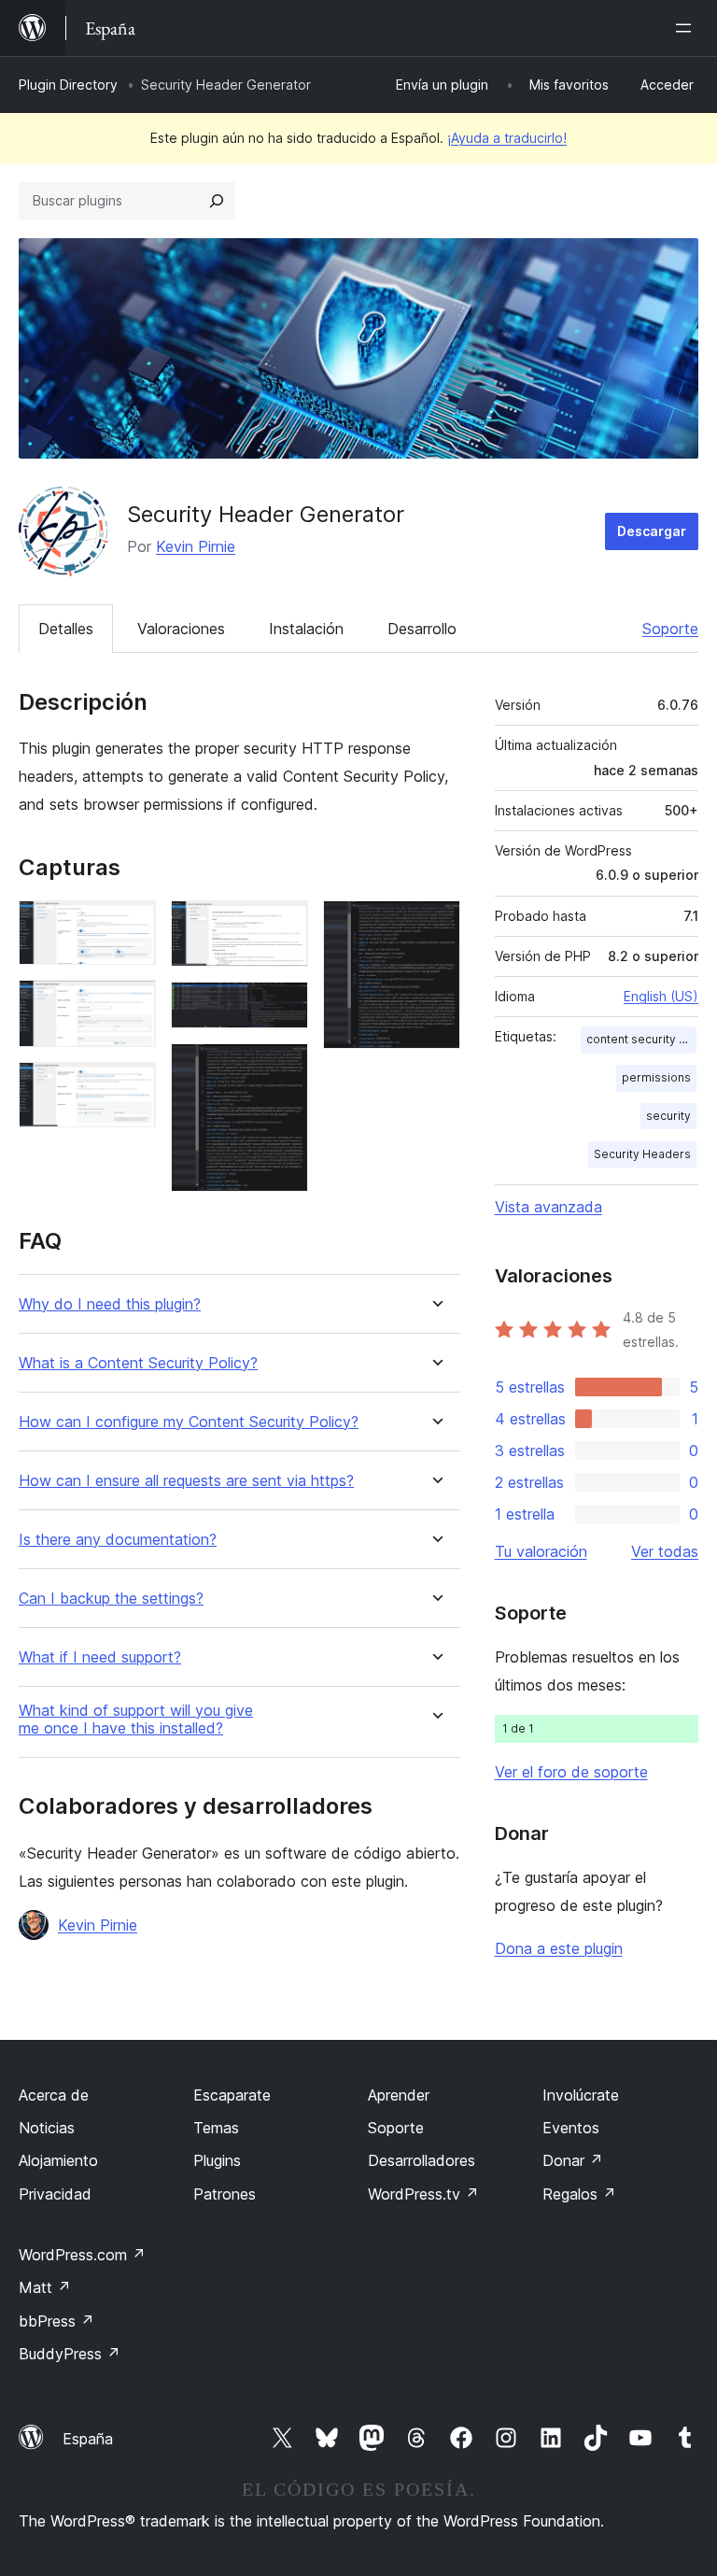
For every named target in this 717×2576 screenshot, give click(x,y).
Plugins (217, 2160)
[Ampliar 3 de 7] (131, 1087)
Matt (45, 2287)
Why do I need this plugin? (110, 1304)
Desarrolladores (422, 2160)
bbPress (56, 2321)
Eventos (571, 2128)
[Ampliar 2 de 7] (131, 1005)
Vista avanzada (548, 1207)
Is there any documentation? (118, 1540)
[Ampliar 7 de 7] (435, 926)
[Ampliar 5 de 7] (283, 1007)
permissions (656, 1077)
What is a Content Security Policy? (138, 1363)
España (88, 2439)
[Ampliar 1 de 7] (131, 926)
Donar (573, 2160)
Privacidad (55, 2194)
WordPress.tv (423, 2194)
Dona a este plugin (559, 1948)
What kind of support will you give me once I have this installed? (136, 1720)
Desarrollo (422, 629)
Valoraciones (181, 629)
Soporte (670, 629)
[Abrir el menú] (687, 28)
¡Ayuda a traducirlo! (507, 138)
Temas (216, 2128)
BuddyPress (70, 2354)
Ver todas (665, 1551)
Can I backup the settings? (111, 1599)
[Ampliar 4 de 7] (283, 926)
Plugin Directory (68, 85)
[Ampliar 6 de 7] (283, 1069)
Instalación (306, 629)
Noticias (47, 2128)
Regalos (579, 2194)
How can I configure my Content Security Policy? (189, 1422)
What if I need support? (100, 1657)
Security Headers (642, 1154)
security (668, 1116)
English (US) (661, 996)
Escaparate (232, 2095)
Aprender (399, 2095)
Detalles (66, 629)
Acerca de (54, 2095)
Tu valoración (541, 1551)
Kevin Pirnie (196, 546)
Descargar (652, 531)
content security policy (641, 1039)
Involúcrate (581, 2095)
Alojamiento (58, 2160)
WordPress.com (82, 2255)
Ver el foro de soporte (571, 1772)
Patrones (225, 2194)
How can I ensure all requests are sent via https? (186, 1481)
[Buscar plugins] (217, 201)
